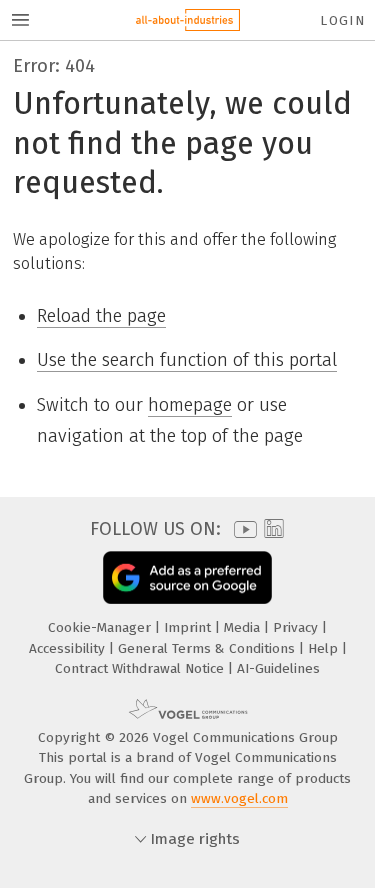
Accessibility (69, 648)
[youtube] (242, 529)
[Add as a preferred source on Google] (187, 577)
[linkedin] (271, 529)
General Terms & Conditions (208, 648)
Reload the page (101, 316)
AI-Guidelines (278, 668)
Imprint (189, 627)
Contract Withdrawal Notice (141, 668)
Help (325, 648)
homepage (190, 405)
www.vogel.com (239, 798)
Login (342, 20)
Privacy (297, 627)
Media (244, 627)
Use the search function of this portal (187, 360)
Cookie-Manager (101, 627)
